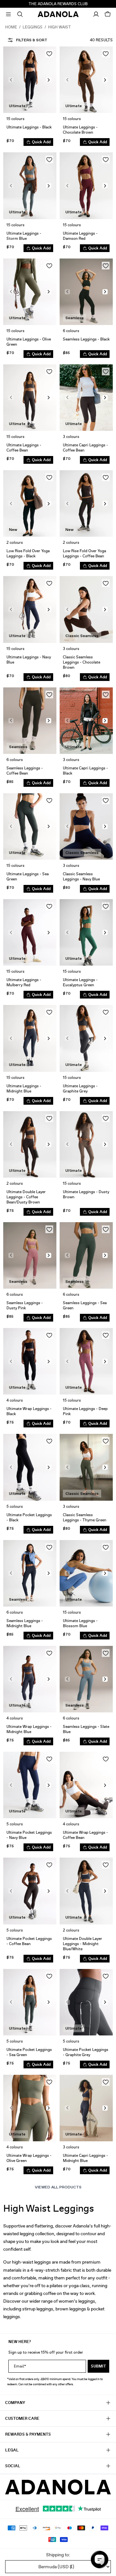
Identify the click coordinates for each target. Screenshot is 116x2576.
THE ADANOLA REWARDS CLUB (58, 4)
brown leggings (71, 2309)
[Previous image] (11, 80)
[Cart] (108, 14)
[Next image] (49, 80)
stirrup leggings (38, 2309)
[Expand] (8, 14)
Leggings (33, 27)
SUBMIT (98, 2366)
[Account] (96, 14)
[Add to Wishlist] (49, 54)
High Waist (59, 27)
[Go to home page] (58, 14)
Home (11, 27)
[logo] (58, 2487)
